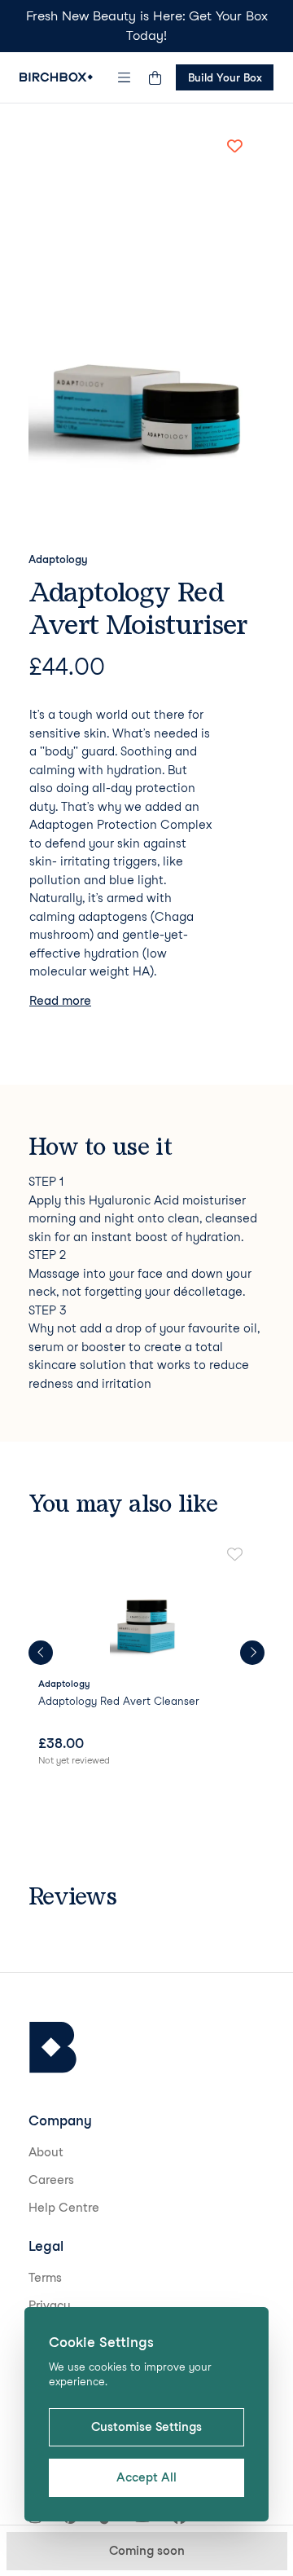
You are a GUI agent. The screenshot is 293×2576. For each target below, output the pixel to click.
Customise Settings (146, 2427)
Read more (60, 1001)
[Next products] (252, 1653)
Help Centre (64, 2208)
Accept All (146, 2477)
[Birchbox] (53, 2048)
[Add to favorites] (234, 146)
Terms (45, 2278)
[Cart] (155, 77)
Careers (51, 2180)
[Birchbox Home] (56, 77)
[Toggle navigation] (125, 77)
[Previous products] (41, 1653)
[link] (146, 1658)
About (46, 2152)
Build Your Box (225, 77)
